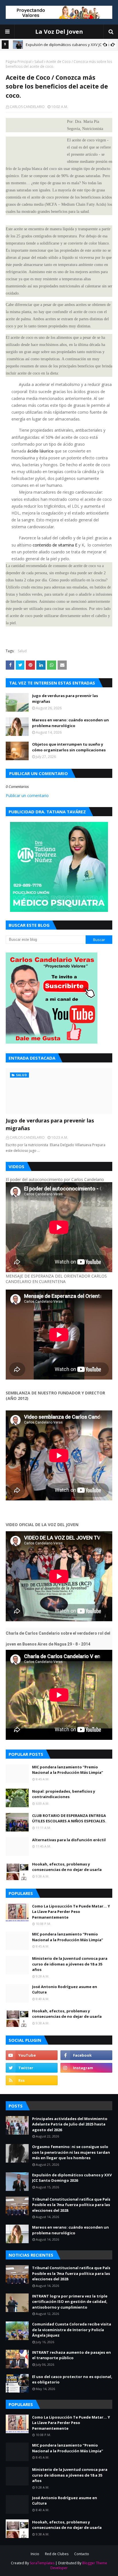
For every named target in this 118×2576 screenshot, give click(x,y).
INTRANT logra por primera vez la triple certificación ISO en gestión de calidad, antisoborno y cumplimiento (70, 2302)
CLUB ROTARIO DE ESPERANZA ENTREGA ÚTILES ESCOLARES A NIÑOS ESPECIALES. (69, 1818)
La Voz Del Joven (59, 32)
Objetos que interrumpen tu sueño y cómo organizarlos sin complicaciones (69, 747)
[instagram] (86, 2068)
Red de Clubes (57, 2554)
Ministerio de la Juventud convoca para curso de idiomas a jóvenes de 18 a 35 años (70, 1964)
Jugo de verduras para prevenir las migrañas (65, 698)
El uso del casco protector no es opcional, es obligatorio (72, 2379)
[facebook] (86, 2055)
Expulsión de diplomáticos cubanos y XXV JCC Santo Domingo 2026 (72, 2178)
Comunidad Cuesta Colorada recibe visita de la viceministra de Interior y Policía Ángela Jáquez (72, 2330)
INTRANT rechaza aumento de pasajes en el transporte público (71, 2355)
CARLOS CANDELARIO (27, 107)
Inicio (35, 2554)
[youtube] (32, 2055)
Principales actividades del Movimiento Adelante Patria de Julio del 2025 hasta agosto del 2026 (70, 2124)
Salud (39, 62)
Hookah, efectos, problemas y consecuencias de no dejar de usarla (67, 1867)
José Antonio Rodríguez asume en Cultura (65, 1989)
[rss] (32, 2080)
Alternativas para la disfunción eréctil (69, 1840)
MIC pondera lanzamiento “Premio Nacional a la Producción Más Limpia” (68, 1770)
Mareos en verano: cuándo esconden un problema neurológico (70, 723)
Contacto (82, 2554)
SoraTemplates (42, 2563)
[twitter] (32, 2068)
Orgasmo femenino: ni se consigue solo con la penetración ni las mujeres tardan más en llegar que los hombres (71, 2152)
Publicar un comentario (27, 795)
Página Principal (19, 62)
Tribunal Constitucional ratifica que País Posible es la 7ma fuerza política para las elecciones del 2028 (71, 2205)
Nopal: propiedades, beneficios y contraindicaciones (64, 1794)
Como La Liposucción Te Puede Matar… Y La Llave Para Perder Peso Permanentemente (71, 1912)
